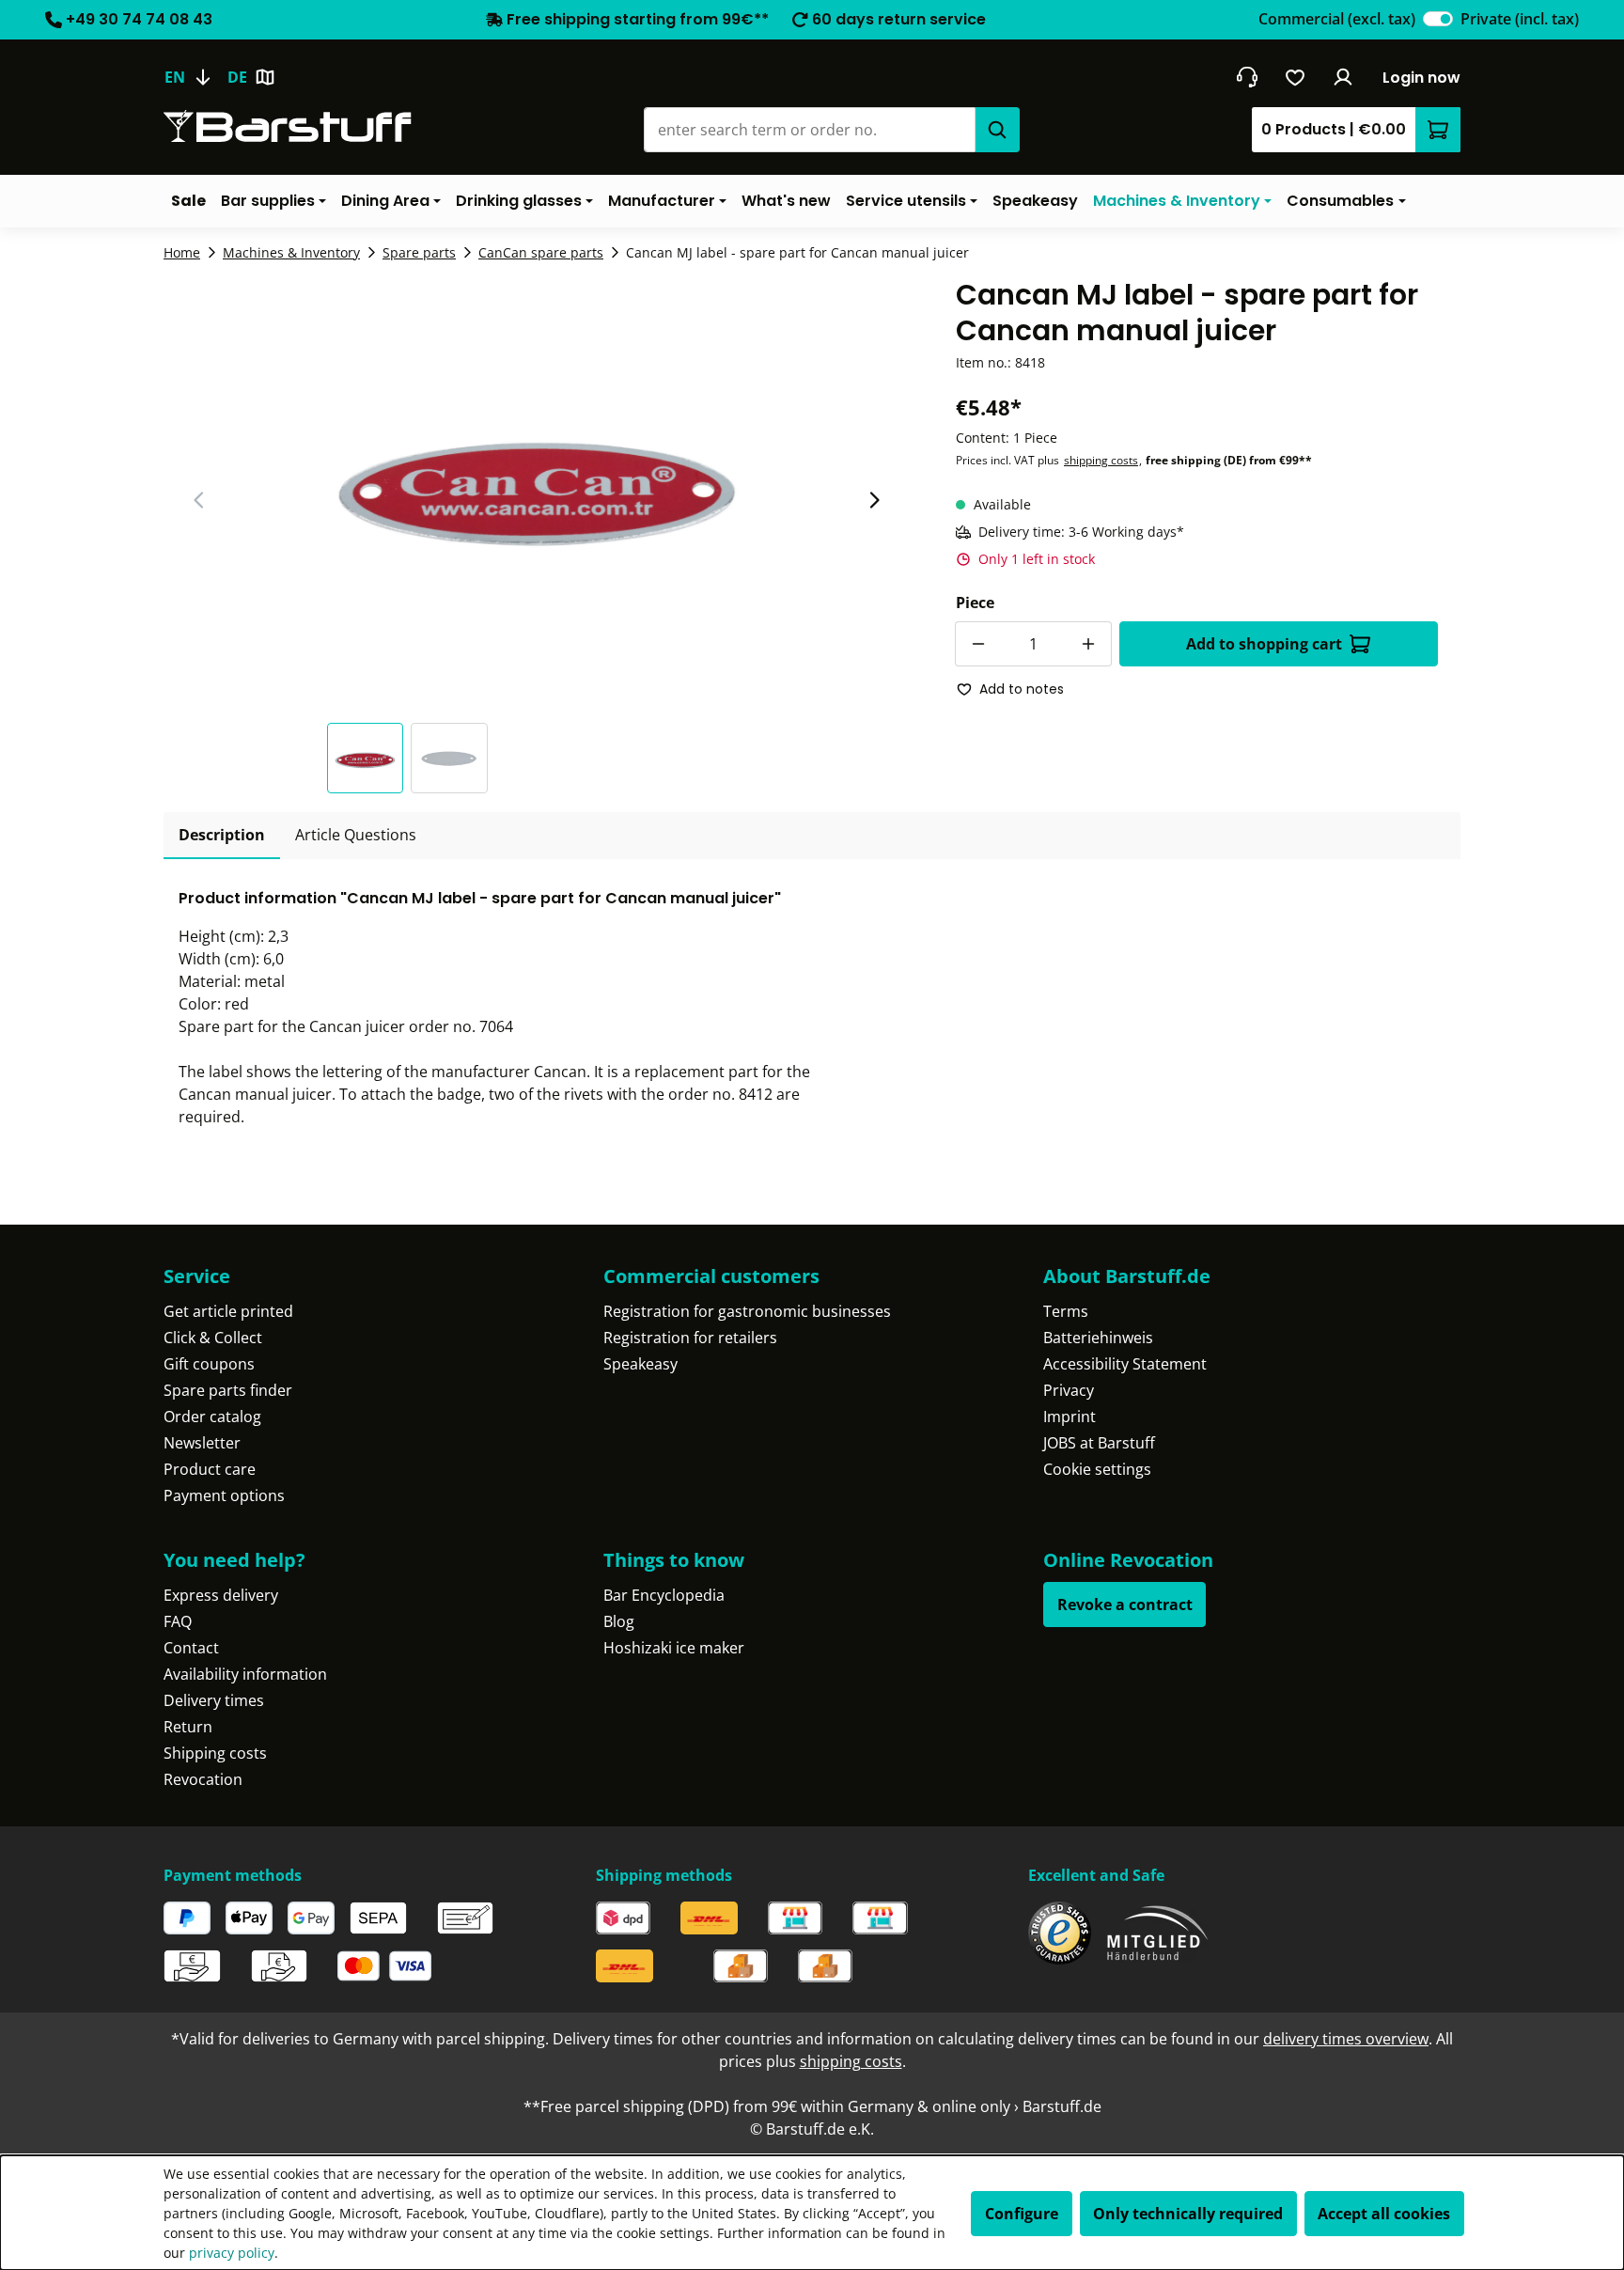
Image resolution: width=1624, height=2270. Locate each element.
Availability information (245, 1674)
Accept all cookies (1384, 2214)
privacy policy (232, 2253)
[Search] (997, 130)
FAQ (178, 1621)
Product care (210, 1469)
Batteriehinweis (1098, 1338)
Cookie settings (1097, 1469)
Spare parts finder (228, 1390)
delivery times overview (1346, 2039)
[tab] (222, 836)
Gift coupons (209, 1364)
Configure (1022, 2214)
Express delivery (221, 1595)
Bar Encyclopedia (664, 1595)
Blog (619, 1621)
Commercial (1337, 19)
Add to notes (1022, 689)
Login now (1421, 78)
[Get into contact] (1247, 77)
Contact (191, 1648)
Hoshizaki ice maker (674, 1648)
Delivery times (214, 1700)
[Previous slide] (199, 500)
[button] (369, 758)
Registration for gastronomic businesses (747, 1311)
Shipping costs (215, 1753)
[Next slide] (874, 500)
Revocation (203, 1779)
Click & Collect (213, 1338)
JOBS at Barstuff (1099, 1443)
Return (188, 1727)
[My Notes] (1296, 77)
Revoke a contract (1125, 1605)
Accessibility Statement (1125, 1364)
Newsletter (202, 1443)
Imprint (1070, 1417)
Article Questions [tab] (356, 835)
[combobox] (809, 130)
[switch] (1438, 19)
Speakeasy (640, 1364)
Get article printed (228, 1311)
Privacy (1069, 1390)
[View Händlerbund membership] (1158, 1933)
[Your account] (1343, 77)
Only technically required (1188, 2214)
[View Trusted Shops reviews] (1060, 1933)
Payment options (224, 1495)
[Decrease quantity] (977, 644)
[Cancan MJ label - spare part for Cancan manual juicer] (537, 479)
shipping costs (1101, 460)
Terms (1066, 1311)
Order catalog (212, 1417)
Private (1520, 19)
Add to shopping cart (1264, 644)
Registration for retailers (690, 1338)
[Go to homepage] (288, 126)
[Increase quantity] (1089, 644)
